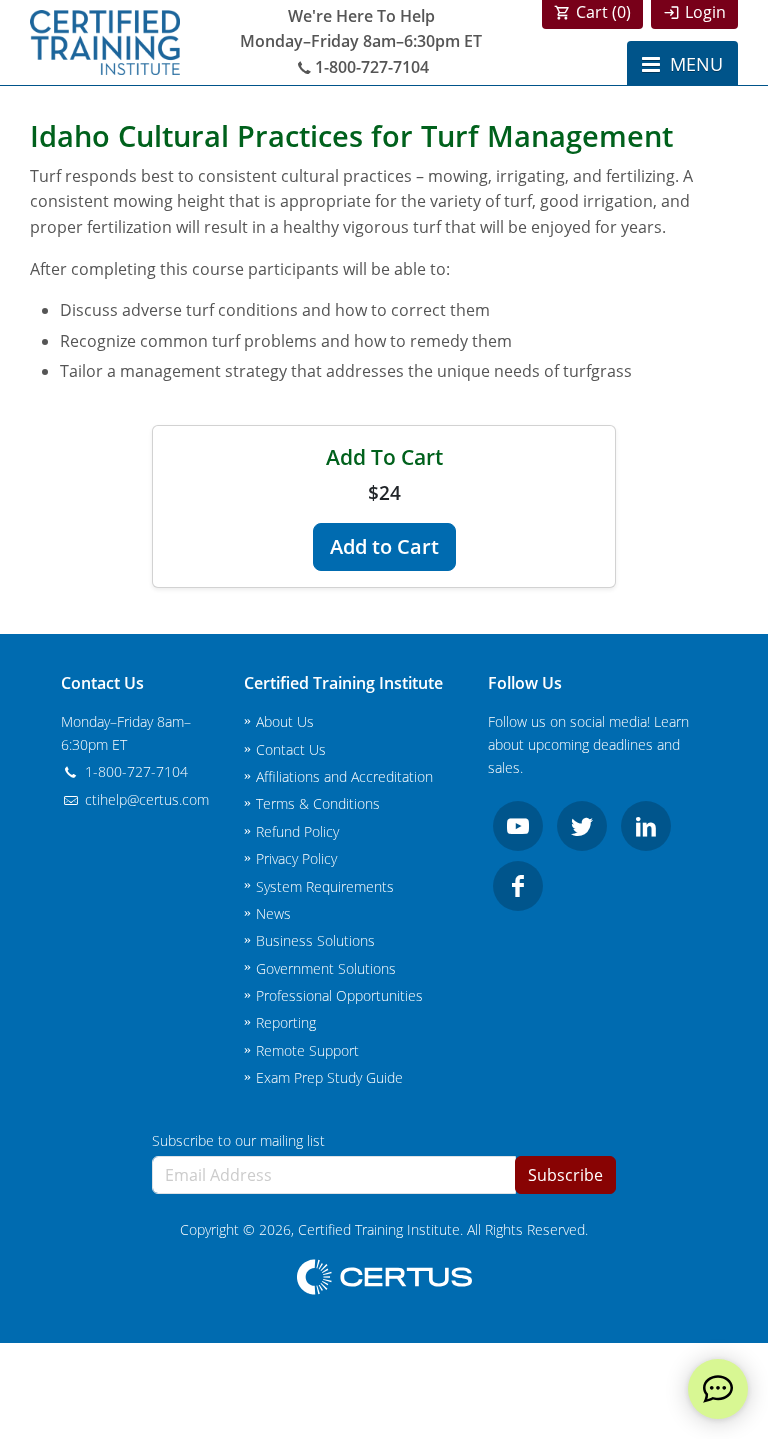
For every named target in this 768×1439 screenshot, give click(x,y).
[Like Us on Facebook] (518, 886)
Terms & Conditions (318, 803)
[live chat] (718, 1389)
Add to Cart (384, 546)
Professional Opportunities (339, 995)
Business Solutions (315, 940)
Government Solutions (326, 968)
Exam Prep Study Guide (329, 1077)
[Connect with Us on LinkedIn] (646, 826)
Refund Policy (297, 831)
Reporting (286, 1022)
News (273, 913)
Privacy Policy (296, 858)
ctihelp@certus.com (145, 799)
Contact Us (291, 749)
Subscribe (565, 1175)
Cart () (603, 12)
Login (705, 12)
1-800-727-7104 (372, 67)
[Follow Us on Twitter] (582, 826)
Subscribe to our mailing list (238, 1140)
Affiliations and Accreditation (344, 776)
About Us (285, 721)
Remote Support (307, 1050)
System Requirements (325, 886)
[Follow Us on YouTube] (518, 826)
